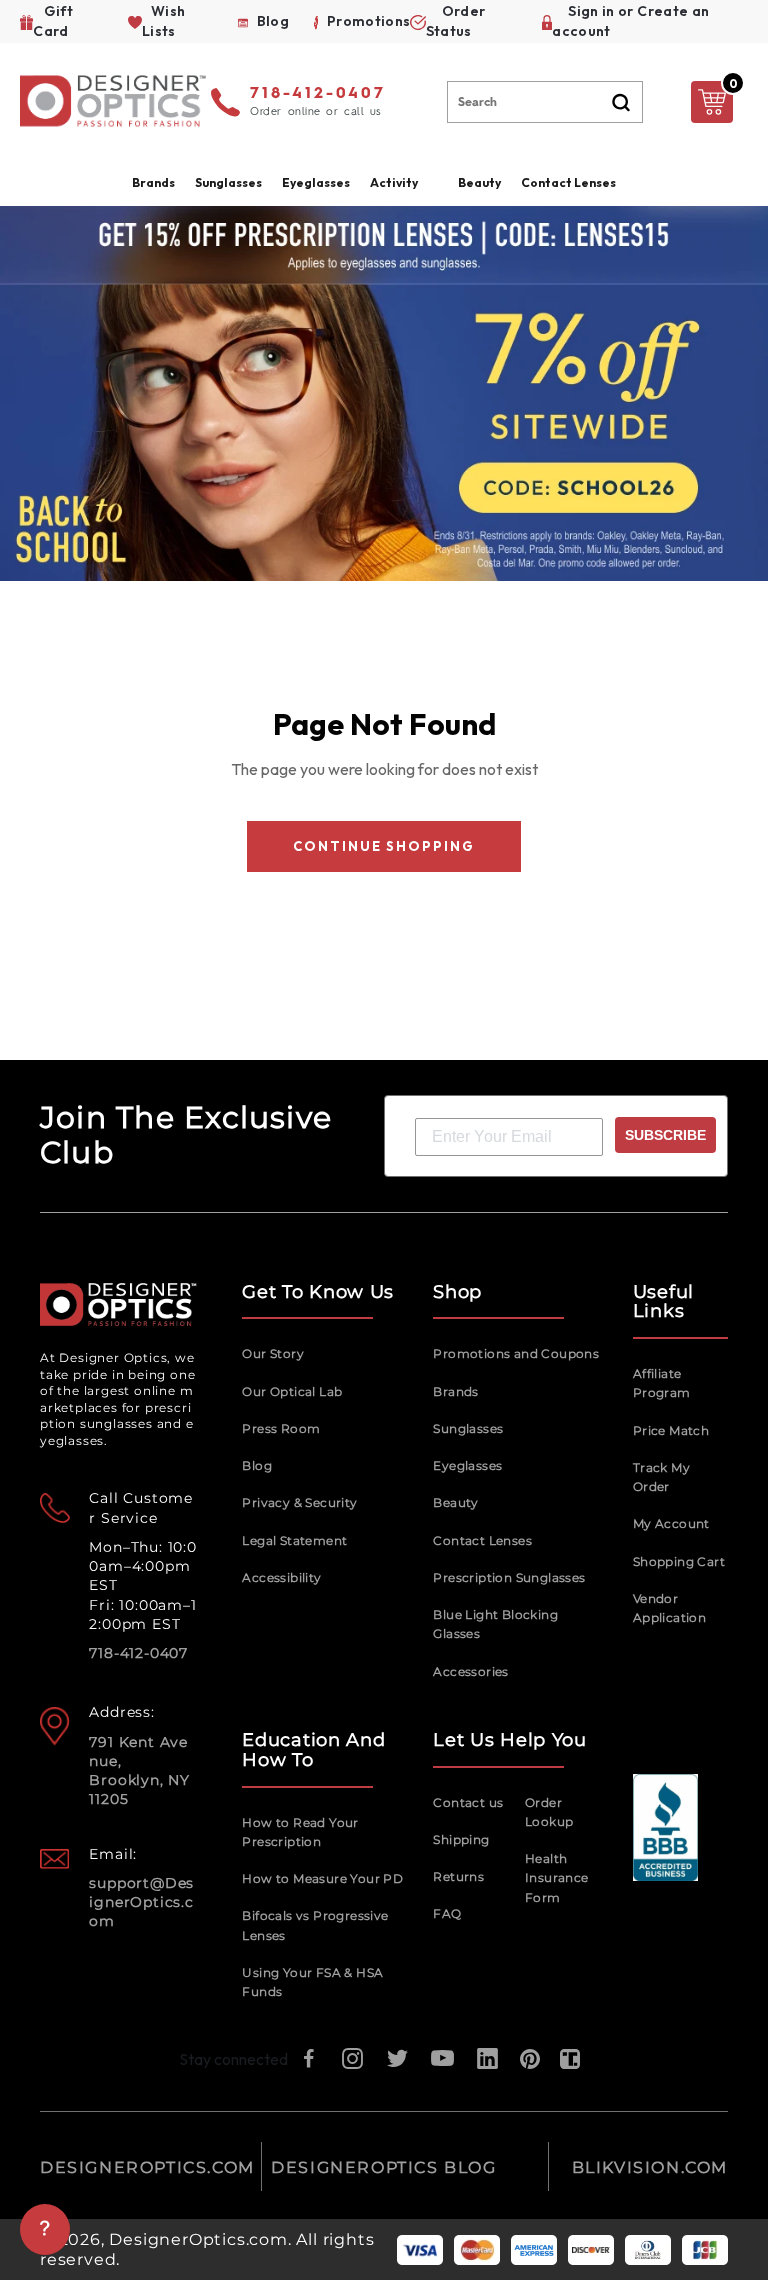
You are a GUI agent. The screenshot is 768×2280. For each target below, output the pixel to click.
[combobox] (545, 102)
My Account (671, 1523)
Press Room (281, 1428)
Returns (458, 1876)
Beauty (479, 182)
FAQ (447, 1913)
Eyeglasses (467, 1465)
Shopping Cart (679, 1561)
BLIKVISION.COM (650, 2167)
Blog (257, 1465)
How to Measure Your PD (322, 1878)
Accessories (470, 1671)
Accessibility (281, 1577)
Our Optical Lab (292, 1391)
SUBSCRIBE (665, 1135)
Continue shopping (383, 846)
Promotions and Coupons (516, 1353)
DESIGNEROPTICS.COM (147, 2167)
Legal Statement (294, 1540)
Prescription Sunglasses (509, 1577)
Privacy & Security (299, 1502)
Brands (455, 1391)
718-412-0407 (318, 94)
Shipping (461, 1839)
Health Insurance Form (557, 1878)
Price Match (671, 1430)
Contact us (468, 1802)
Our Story (273, 1353)
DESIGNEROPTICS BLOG (383, 2167)
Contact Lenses (568, 182)
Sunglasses (468, 1428)
